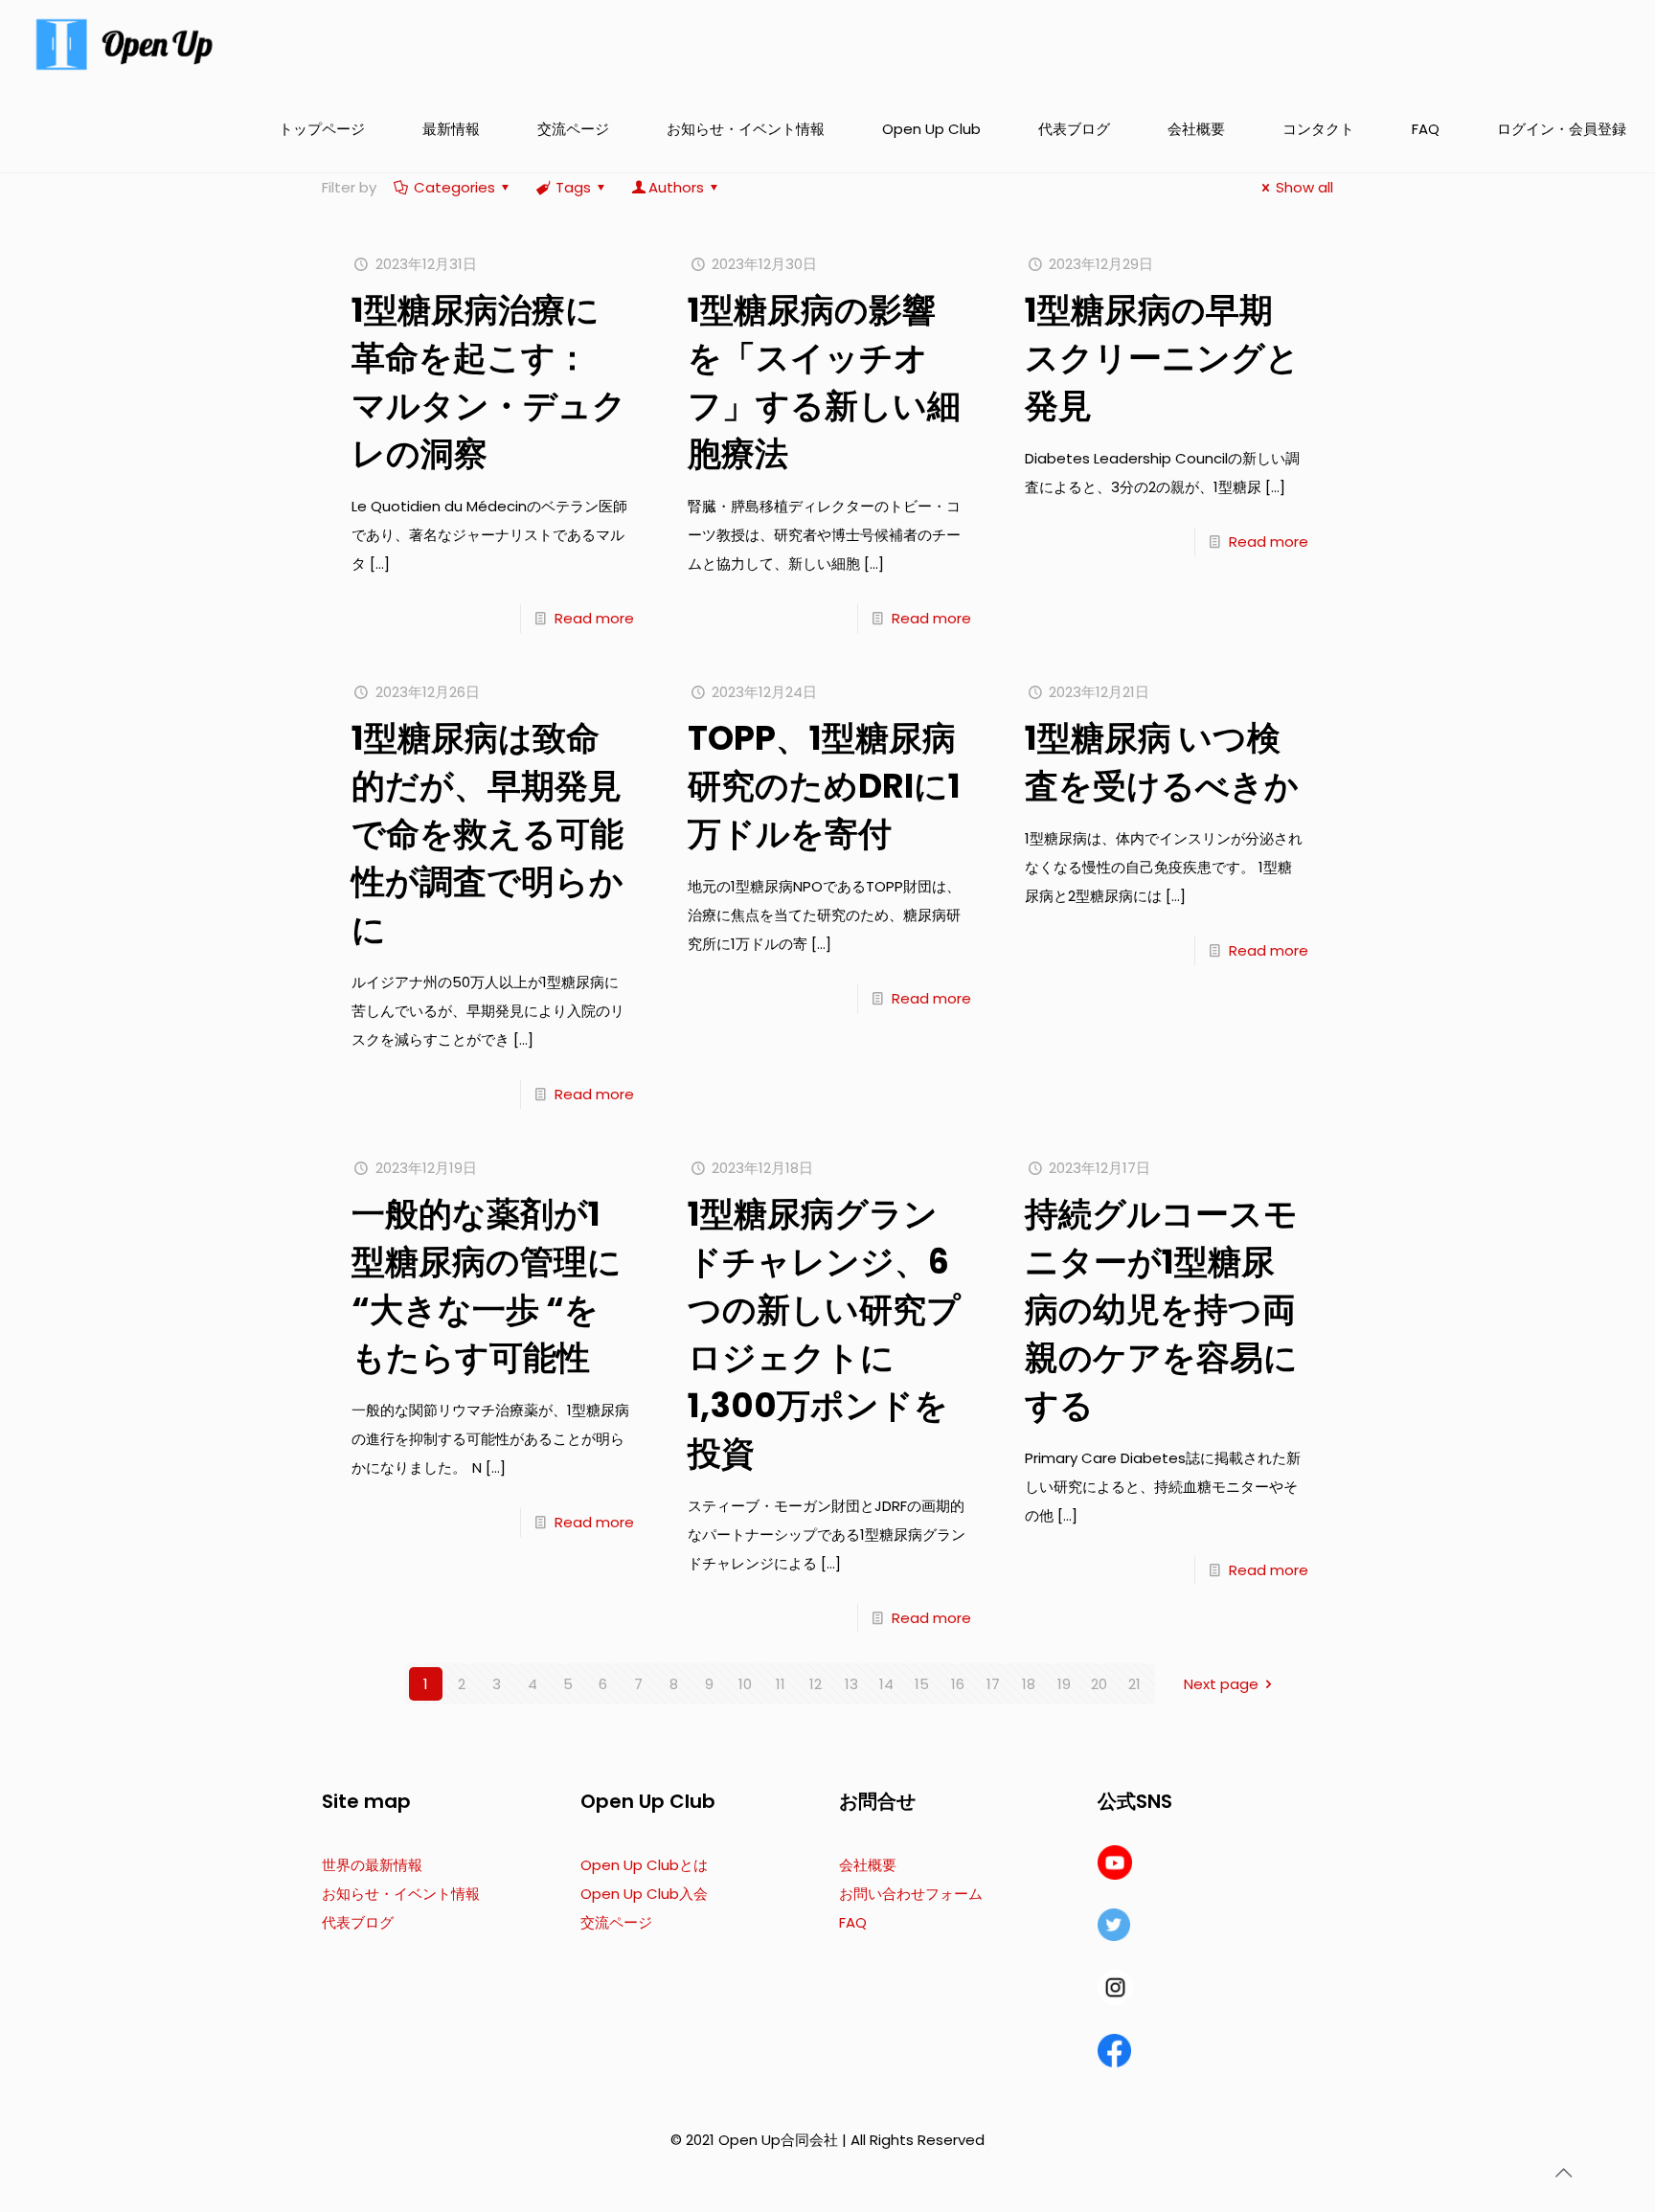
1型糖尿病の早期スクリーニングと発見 (1162, 358)
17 (993, 1684)
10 (745, 1684)
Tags (573, 187)
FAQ (853, 1922)
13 (851, 1684)
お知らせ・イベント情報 (401, 1894)
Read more (594, 618)
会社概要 (868, 1865)
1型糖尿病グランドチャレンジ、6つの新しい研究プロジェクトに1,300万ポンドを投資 (824, 1333)
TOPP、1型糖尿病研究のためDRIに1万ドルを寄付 (824, 786)
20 (1099, 1684)
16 (958, 1684)
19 (1064, 1684)
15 (922, 1684)
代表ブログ (358, 1922)
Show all (1304, 187)
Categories (454, 187)
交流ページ (616, 1922)
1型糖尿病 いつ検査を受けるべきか (1162, 762)
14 (886, 1684)
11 (781, 1684)
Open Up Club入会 (644, 1894)
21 (1134, 1684)
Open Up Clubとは (644, 1865)
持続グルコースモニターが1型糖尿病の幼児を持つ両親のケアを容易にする (1161, 1309)
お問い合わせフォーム (911, 1894)
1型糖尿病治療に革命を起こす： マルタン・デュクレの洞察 (489, 382)
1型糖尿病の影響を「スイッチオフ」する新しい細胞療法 (824, 382)
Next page (1221, 1684)
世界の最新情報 (372, 1865)
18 (1029, 1684)
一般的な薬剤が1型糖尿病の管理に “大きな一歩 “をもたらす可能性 (487, 1286)
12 (816, 1684)
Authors (676, 187)
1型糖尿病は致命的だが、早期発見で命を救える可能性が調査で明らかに (487, 834)
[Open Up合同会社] (125, 43)
